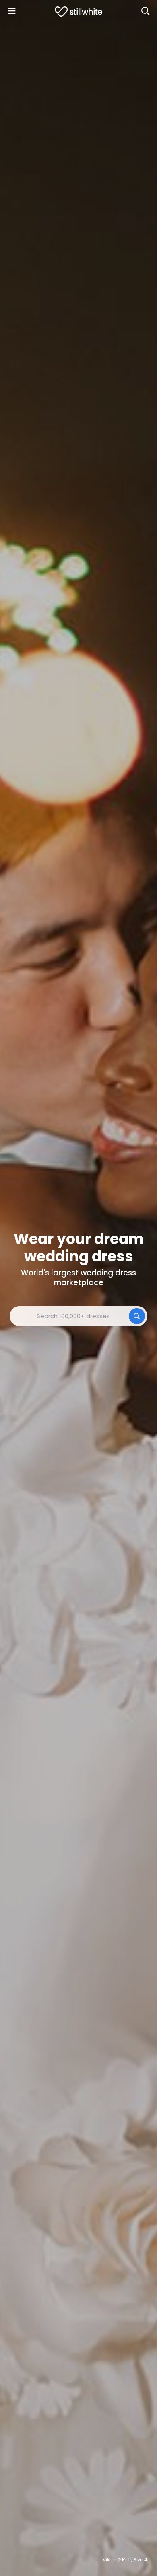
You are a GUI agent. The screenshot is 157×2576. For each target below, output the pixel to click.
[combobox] (78, 1316)
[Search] (145, 11)
